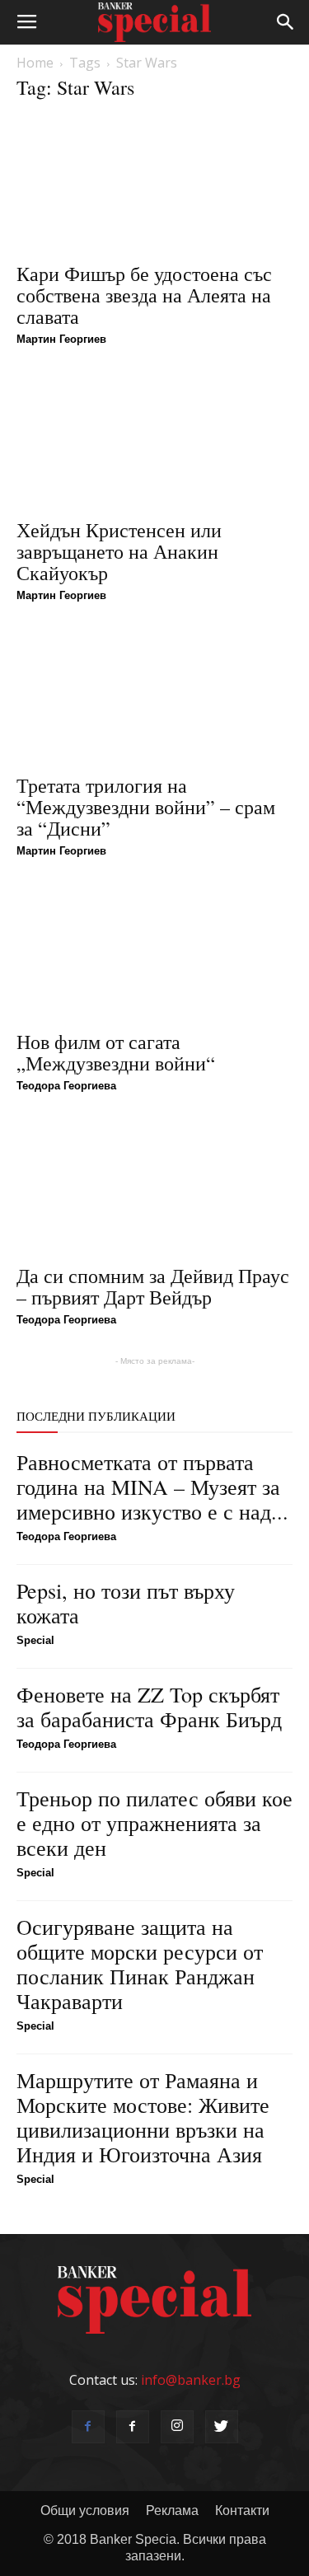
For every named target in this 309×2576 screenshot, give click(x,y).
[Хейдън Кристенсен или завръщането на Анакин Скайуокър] (154, 440)
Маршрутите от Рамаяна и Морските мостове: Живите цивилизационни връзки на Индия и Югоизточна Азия (143, 2117)
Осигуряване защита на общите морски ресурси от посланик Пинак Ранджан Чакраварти (140, 1964)
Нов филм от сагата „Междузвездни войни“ (116, 1052)
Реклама (172, 2510)
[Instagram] (177, 2427)
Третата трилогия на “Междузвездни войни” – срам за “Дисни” (146, 807)
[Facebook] (88, 2427)
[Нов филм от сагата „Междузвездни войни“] (154, 951)
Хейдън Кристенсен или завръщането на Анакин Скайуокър (119, 551)
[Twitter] (222, 2427)
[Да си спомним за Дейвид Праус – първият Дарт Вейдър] (154, 1186)
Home (35, 63)
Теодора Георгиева (66, 1086)
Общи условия (85, 2510)
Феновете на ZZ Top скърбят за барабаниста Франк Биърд (149, 1707)
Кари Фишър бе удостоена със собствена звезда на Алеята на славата (144, 295)
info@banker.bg (191, 2380)
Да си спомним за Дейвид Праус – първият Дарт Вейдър (153, 1286)
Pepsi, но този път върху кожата (126, 1603)
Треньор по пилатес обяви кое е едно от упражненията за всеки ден (154, 1823)
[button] (286, 22)
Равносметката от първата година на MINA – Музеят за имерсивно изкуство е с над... (152, 1487)
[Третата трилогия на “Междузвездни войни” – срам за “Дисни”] (154, 696)
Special (35, 1640)
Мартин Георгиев (61, 339)
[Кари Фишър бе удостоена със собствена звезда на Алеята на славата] (154, 184)
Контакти (242, 2510)
